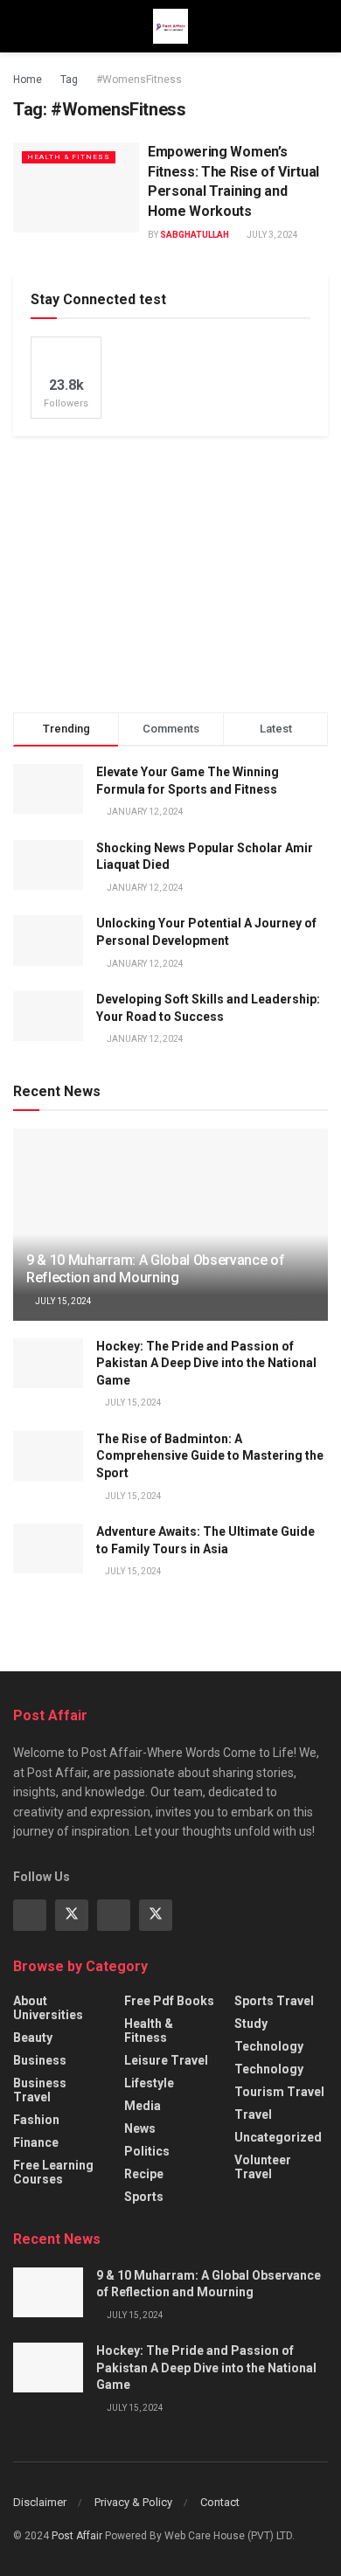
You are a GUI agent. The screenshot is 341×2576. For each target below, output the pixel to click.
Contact (220, 2502)
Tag (69, 80)
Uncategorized (278, 2137)
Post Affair (77, 2536)
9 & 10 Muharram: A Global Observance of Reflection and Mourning (156, 1269)
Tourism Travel (279, 2092)
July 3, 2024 (271, 235)
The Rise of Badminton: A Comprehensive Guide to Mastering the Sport (210, 1456)
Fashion (36, 2120)
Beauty (33, 2038)
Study (251, 2024)
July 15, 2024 (63, 1301)
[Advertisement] (170, 572)
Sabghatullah (195, 235)
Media (143, 2106)
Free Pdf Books (169, 2001)
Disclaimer (40, 2502)
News (140, 2128)
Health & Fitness (69, 157)
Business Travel (40, 2090)
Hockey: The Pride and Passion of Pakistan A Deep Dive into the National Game (206, 1363)
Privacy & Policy (133, 2502)
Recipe (144, 2174)
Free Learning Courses (53, 2172)
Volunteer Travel (263, 2167)
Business (40, 2060)
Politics (147, 2151)
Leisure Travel (166, 2060)
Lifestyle (149, 2083)
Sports (144, 2197)
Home (28, 80)
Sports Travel (274, 2001)
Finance (36, 2142)
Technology (269, 2046)
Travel (253, 2114)
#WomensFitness (139, 80)
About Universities (48, 2008)
